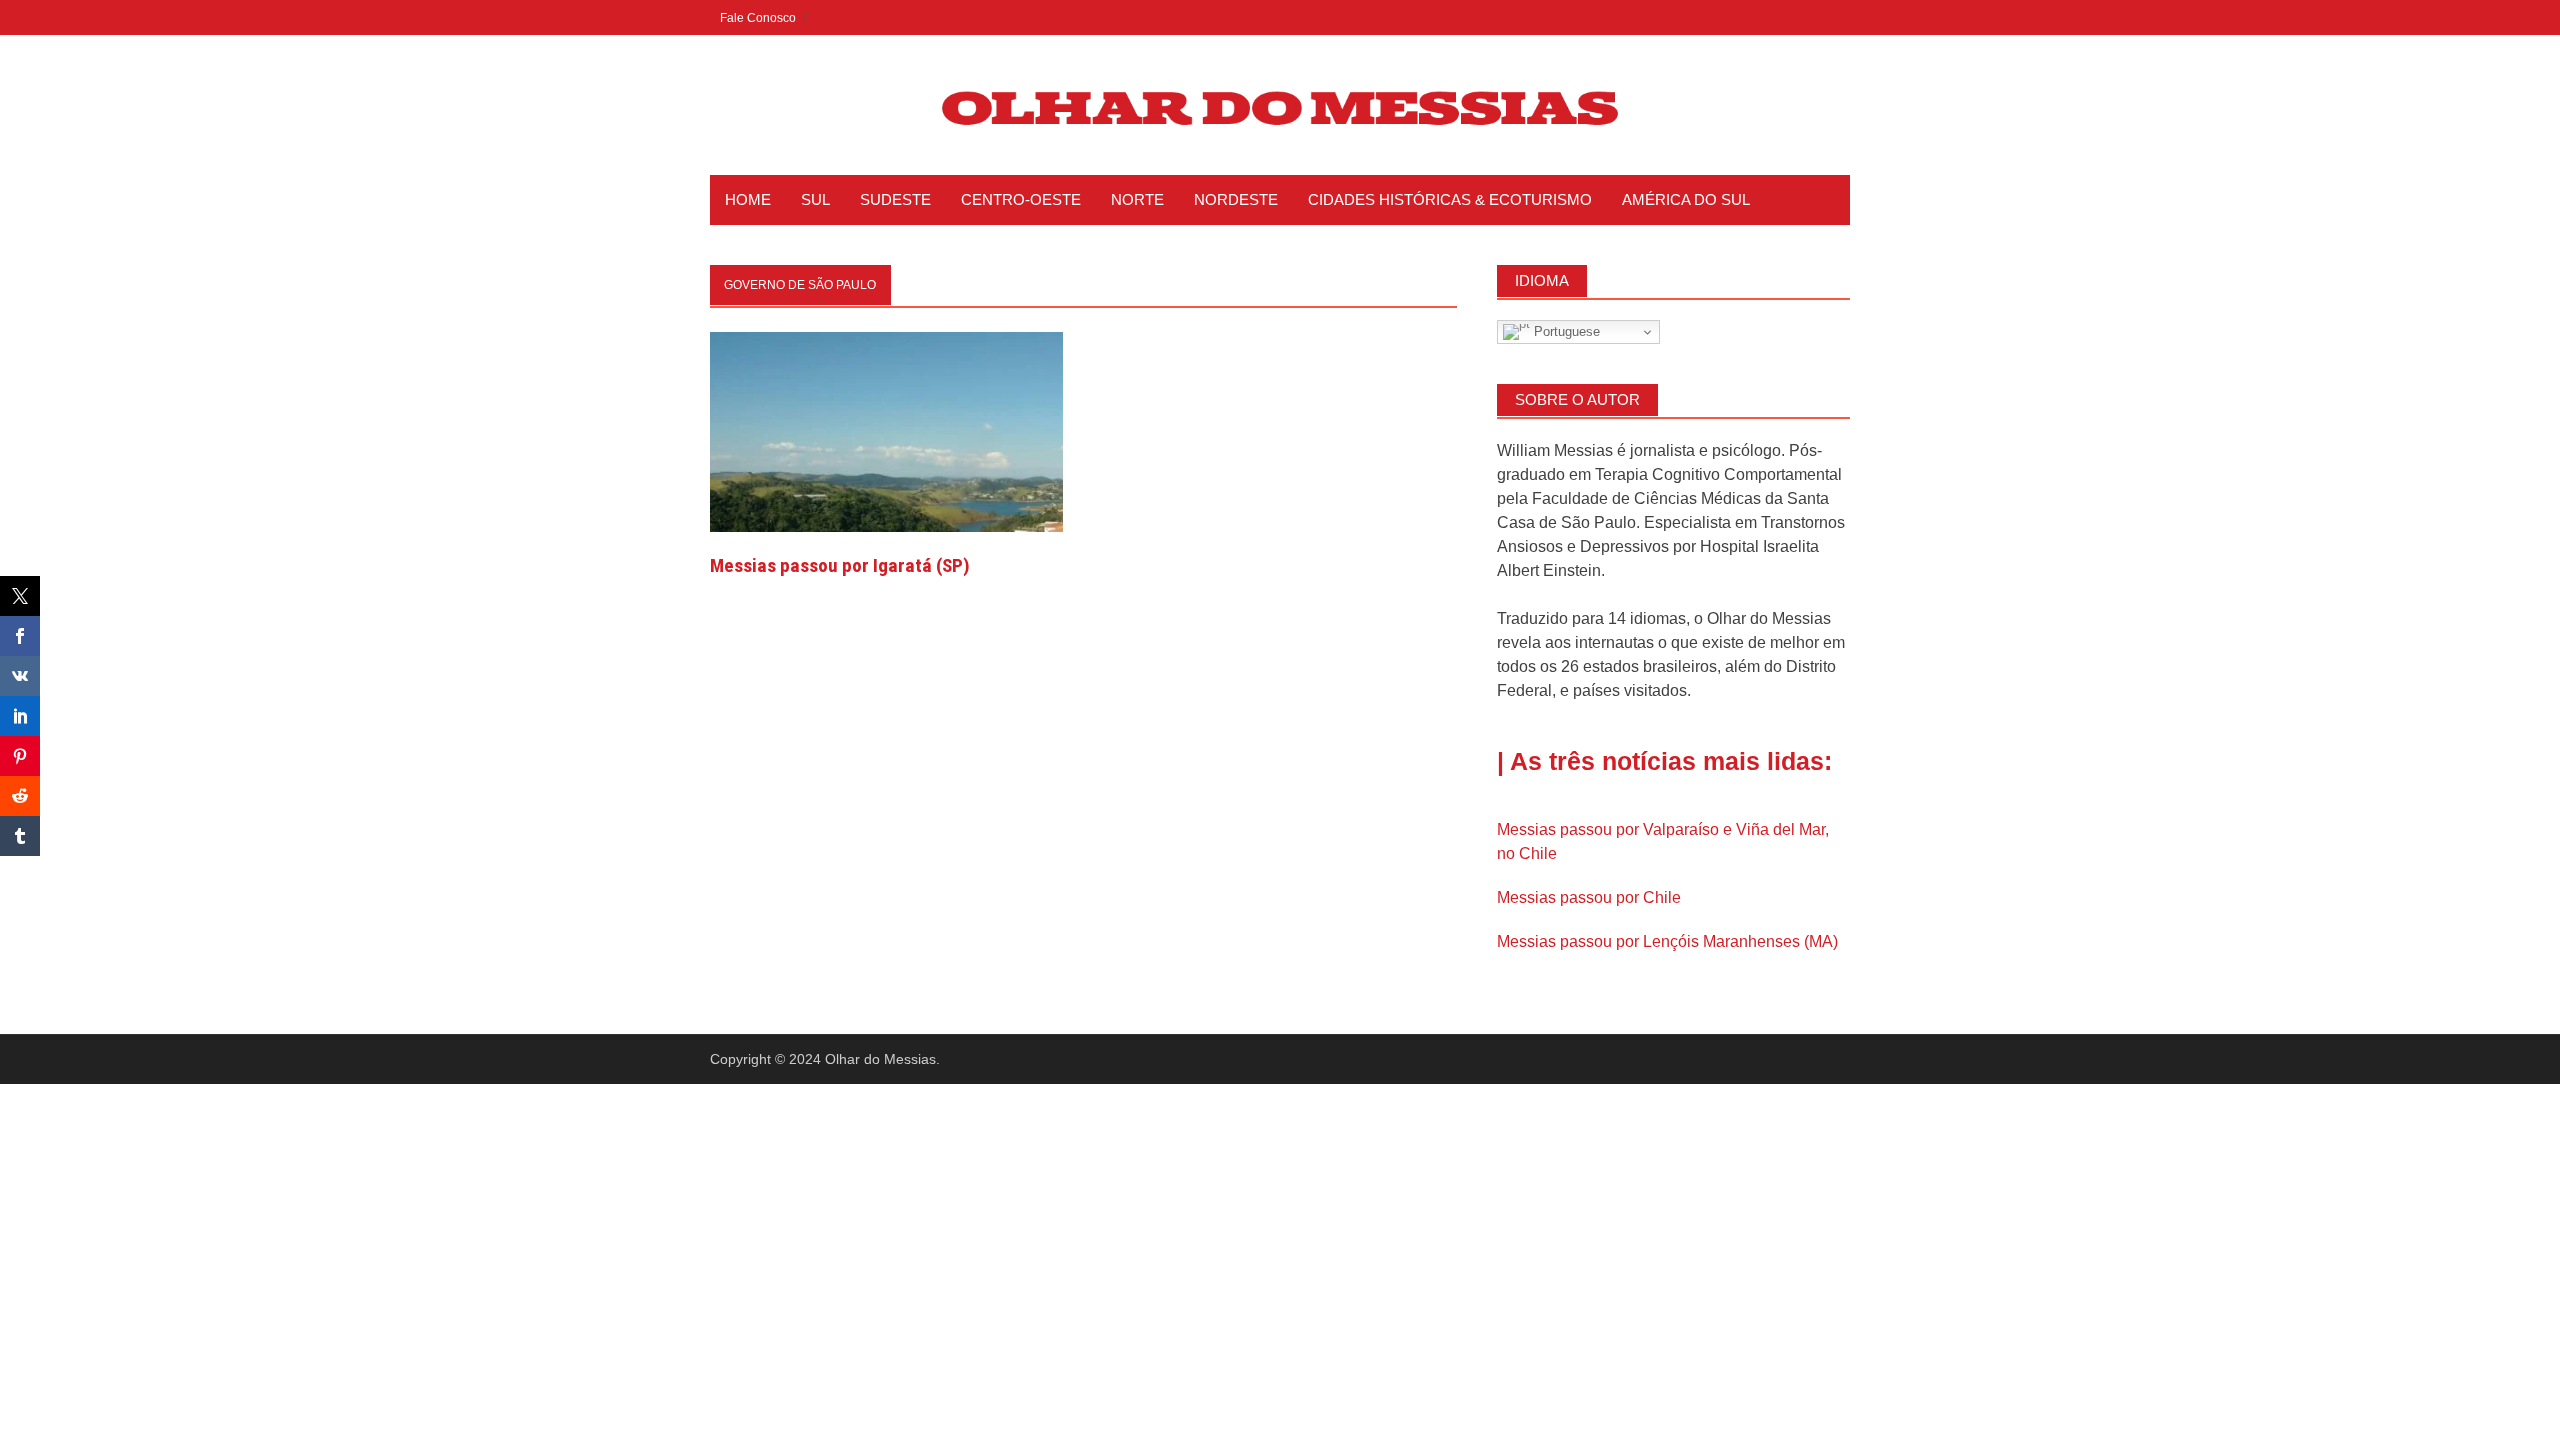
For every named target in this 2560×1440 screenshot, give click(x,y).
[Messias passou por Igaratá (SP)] (886, 430)
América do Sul (1686, 199)
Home (748, 199)
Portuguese (1565, 331)
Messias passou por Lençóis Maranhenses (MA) (1667, 941)
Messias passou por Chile (1589, 897)
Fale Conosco (758, 18)
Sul (815, 199)
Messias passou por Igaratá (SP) (840, 565)
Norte (1137, 199)
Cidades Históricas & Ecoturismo (1450, 199)
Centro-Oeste (1021, 199)
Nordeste (1236, 199)
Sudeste (895, 199)
